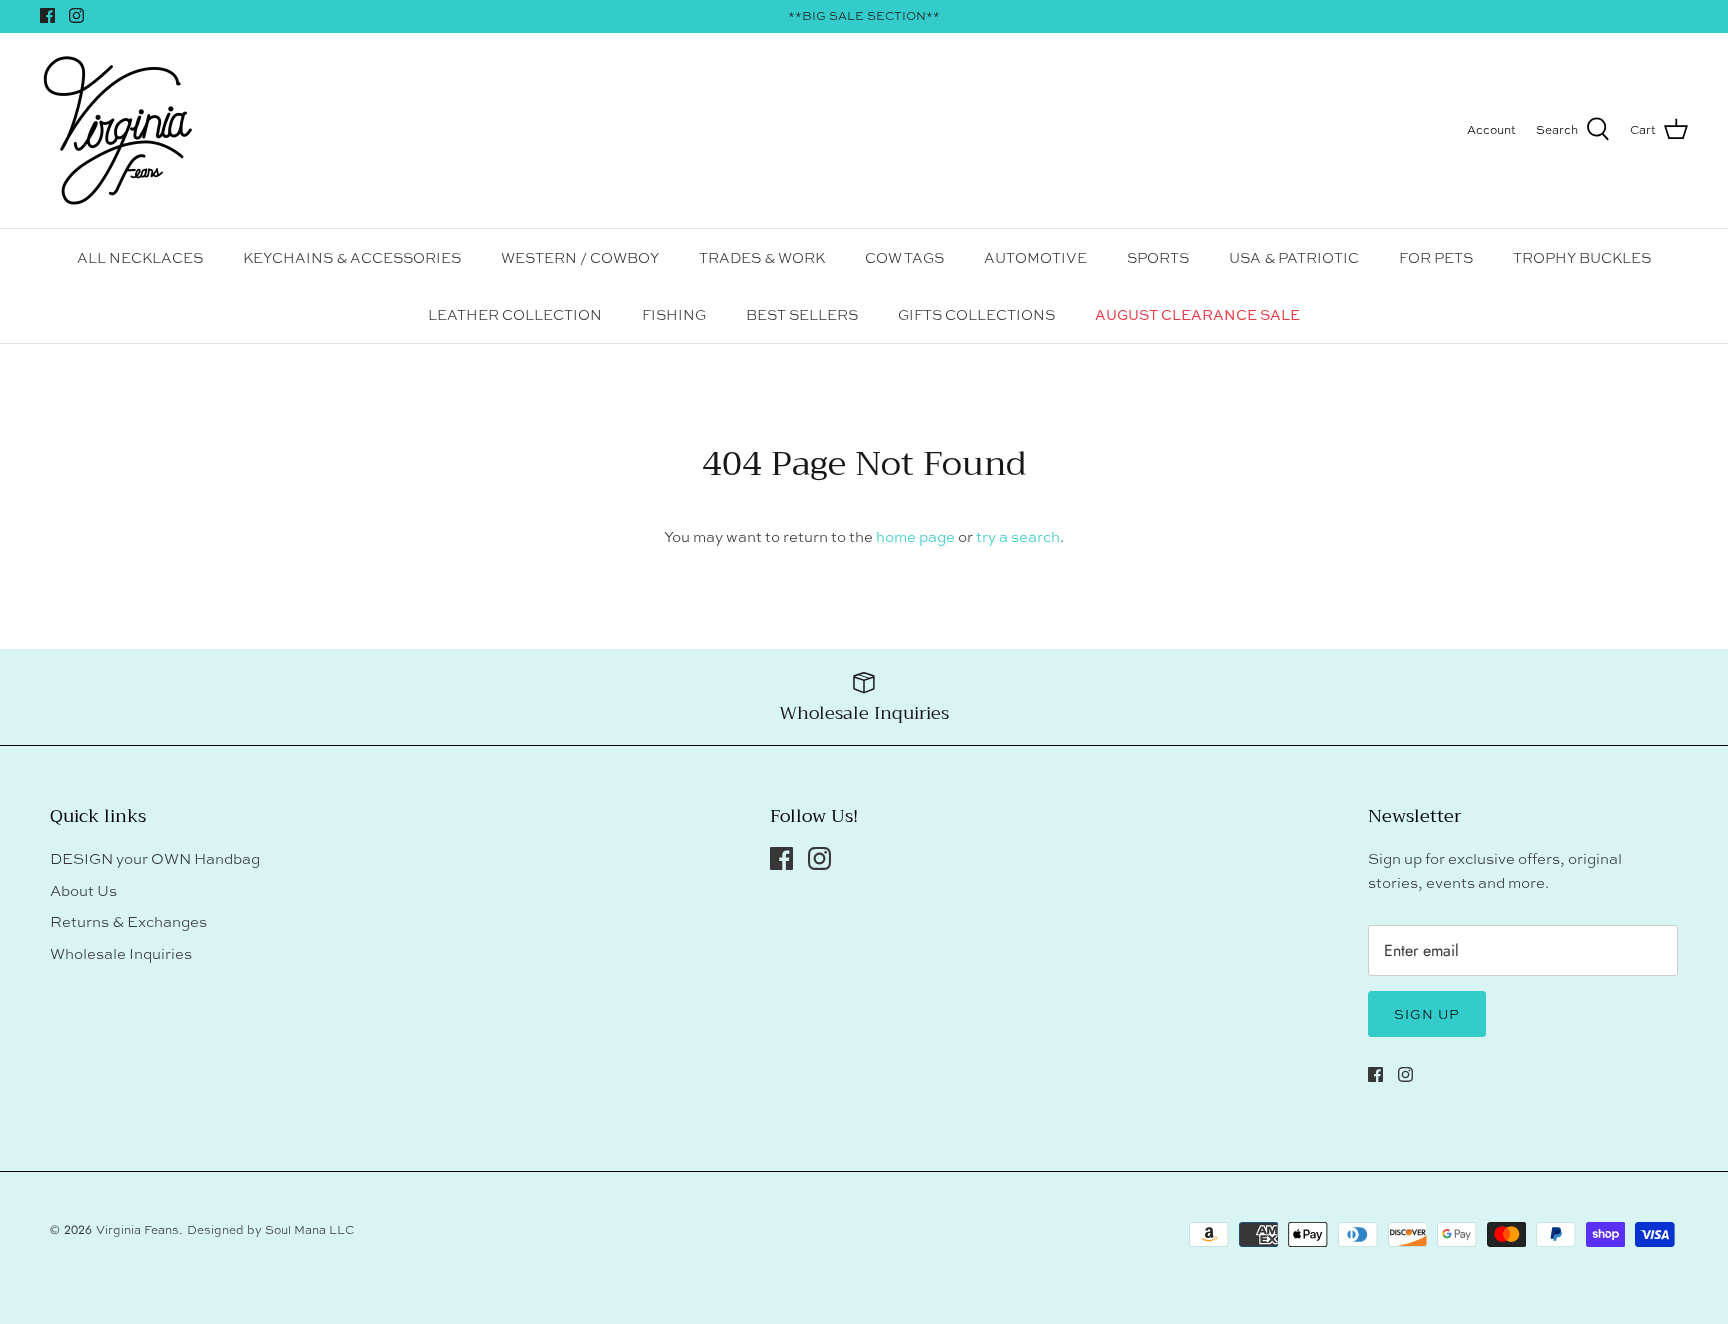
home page (915, 536)
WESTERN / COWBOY (580, 257)
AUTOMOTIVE (1035, 257)
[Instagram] (76, 15)
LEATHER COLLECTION (515, 314)
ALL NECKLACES (140, 257)
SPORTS (1158, 257)
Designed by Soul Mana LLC (270, 1230)
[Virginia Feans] (117, 130)
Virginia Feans (137, 1230)
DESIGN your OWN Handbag (155, 858)
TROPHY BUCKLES (1582, 257)
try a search (1018, 536)
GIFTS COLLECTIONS (976, 314)
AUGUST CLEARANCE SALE (1197, 314)
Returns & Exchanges (128, 921)
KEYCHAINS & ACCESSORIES (352, 257)
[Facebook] (47, 15)
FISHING (674, 314)
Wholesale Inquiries (121, 953)
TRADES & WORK (762, 257)
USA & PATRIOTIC (1294, 257)
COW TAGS (904, 257)
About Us (83, 890)
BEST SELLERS (802, 314)
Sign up (1427, 1014)
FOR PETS (1436, 257)
